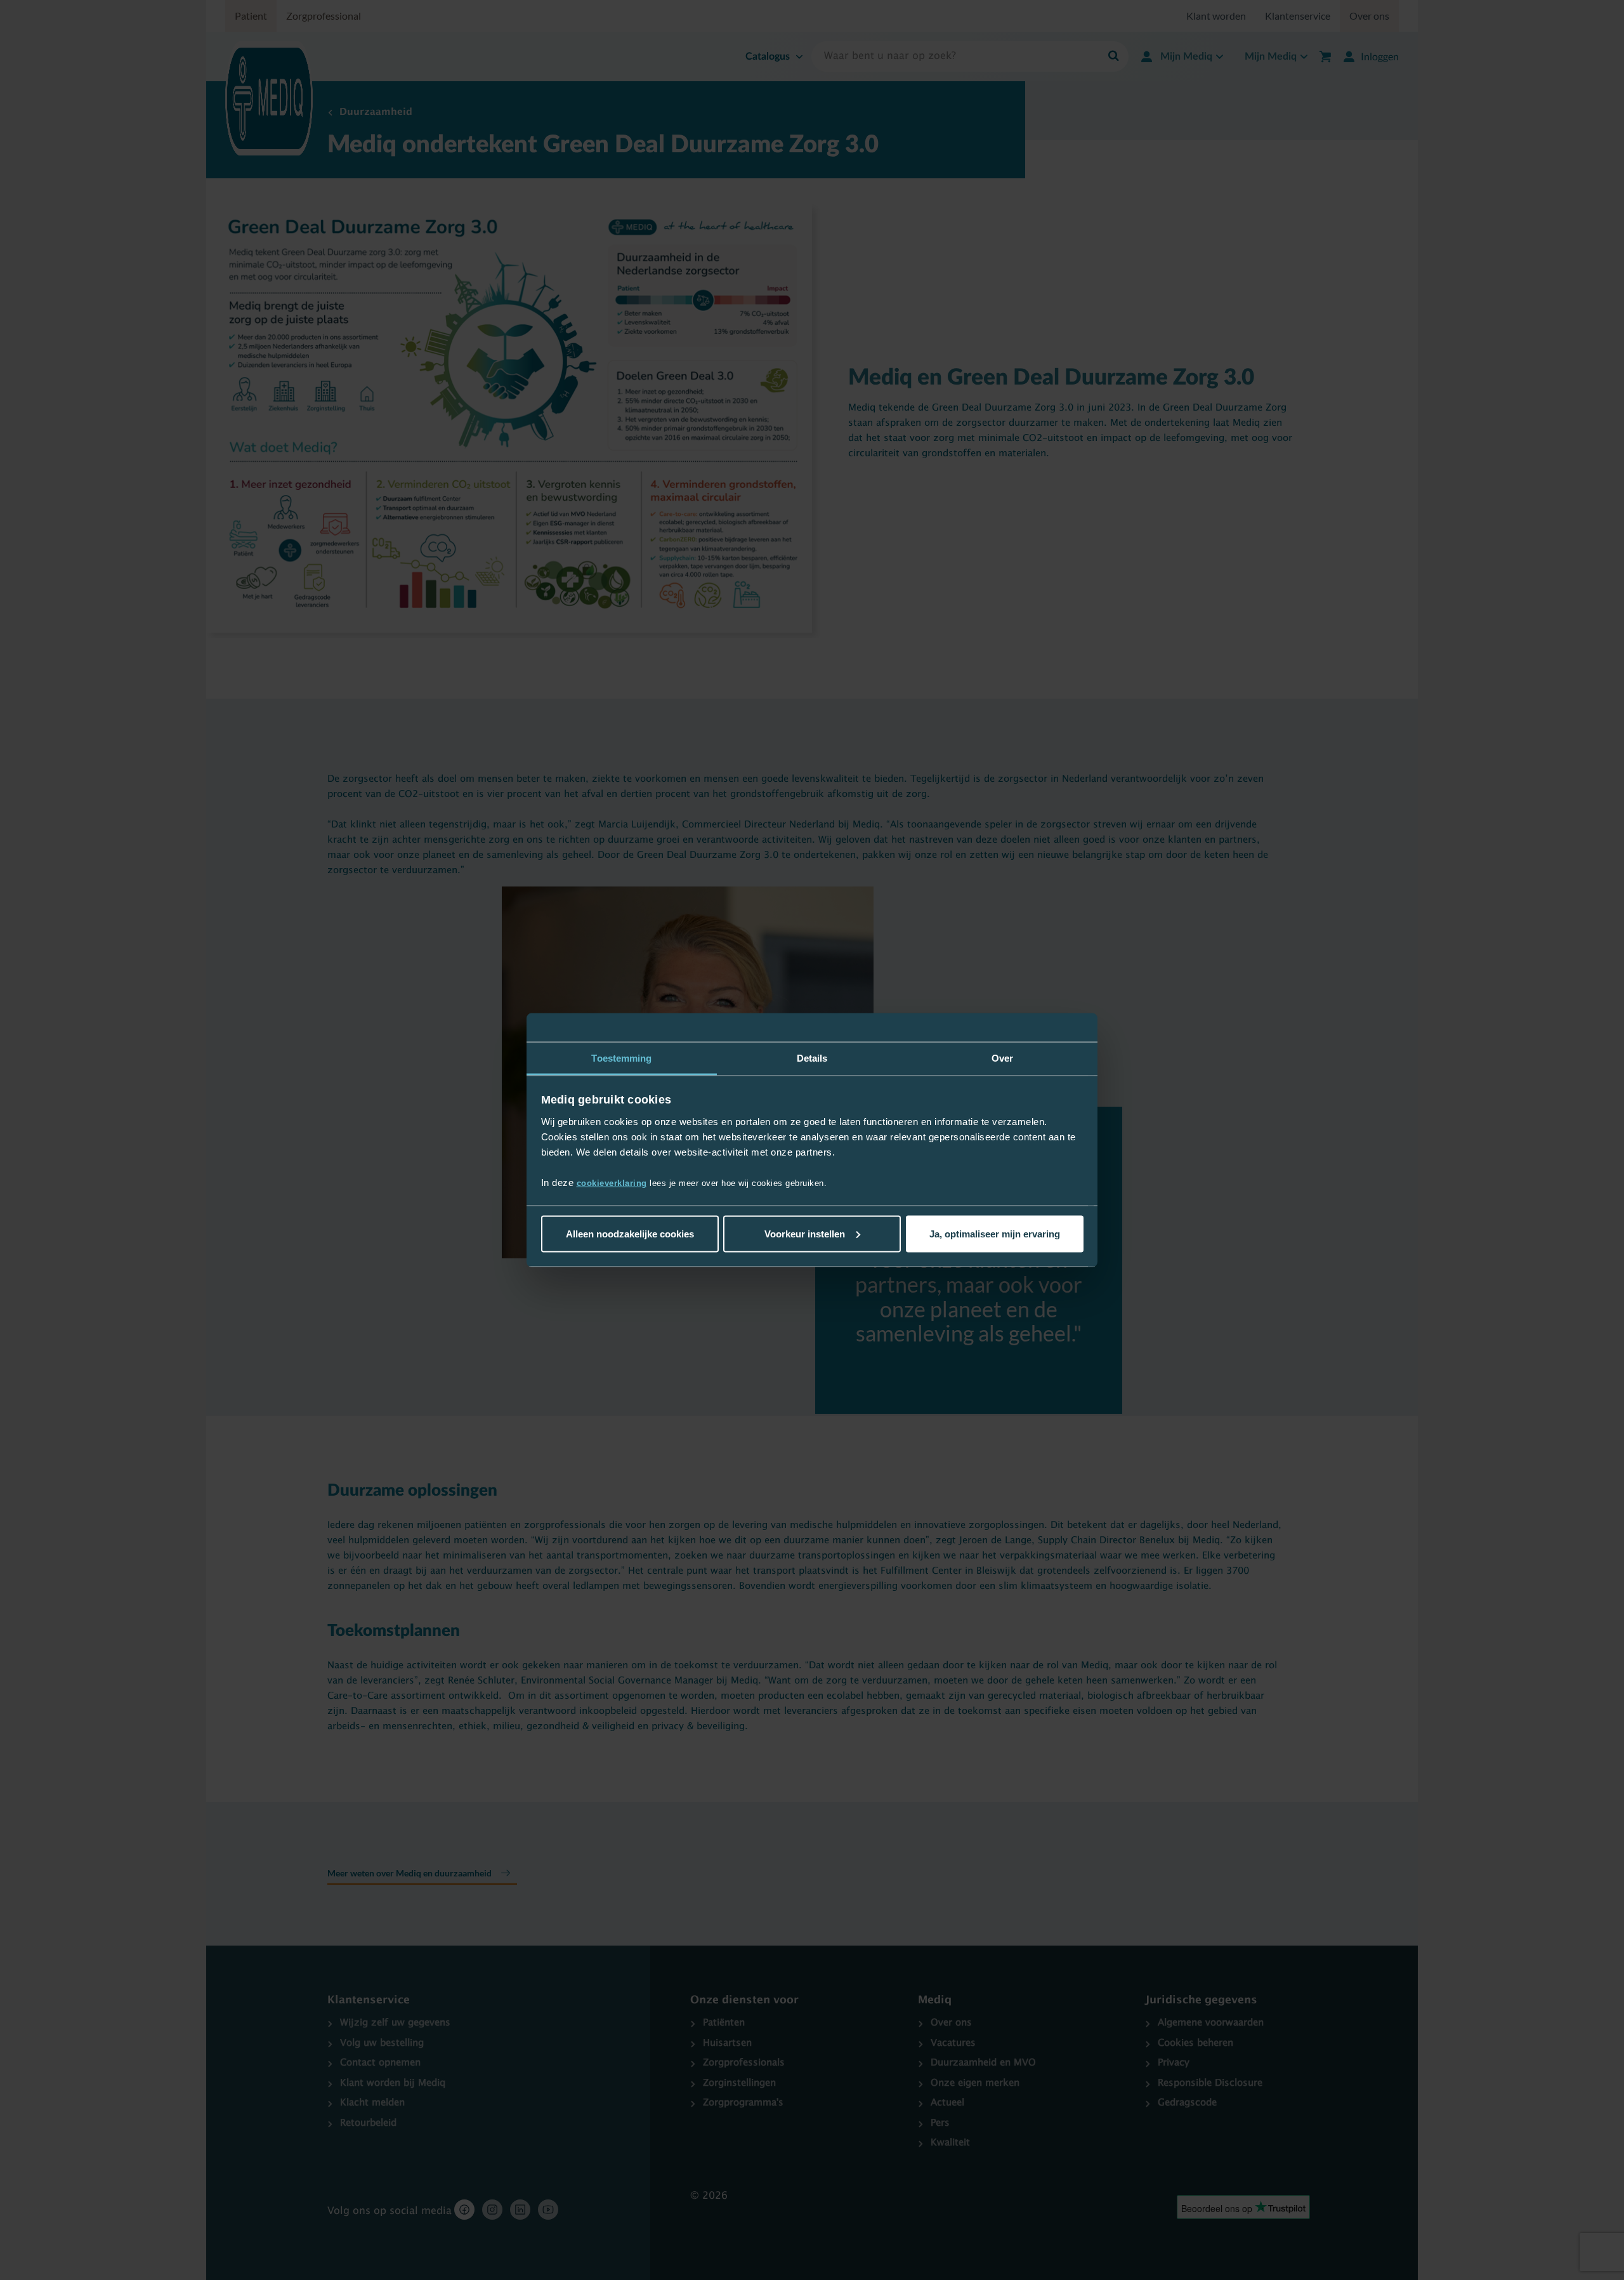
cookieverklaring (612, 1183)
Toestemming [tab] (621, 1058)
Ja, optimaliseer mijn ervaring (995, 1233)
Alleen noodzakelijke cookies (630, 1233)
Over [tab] (1002, 1058)
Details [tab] (812, 1058)
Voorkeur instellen (805, 1233)
